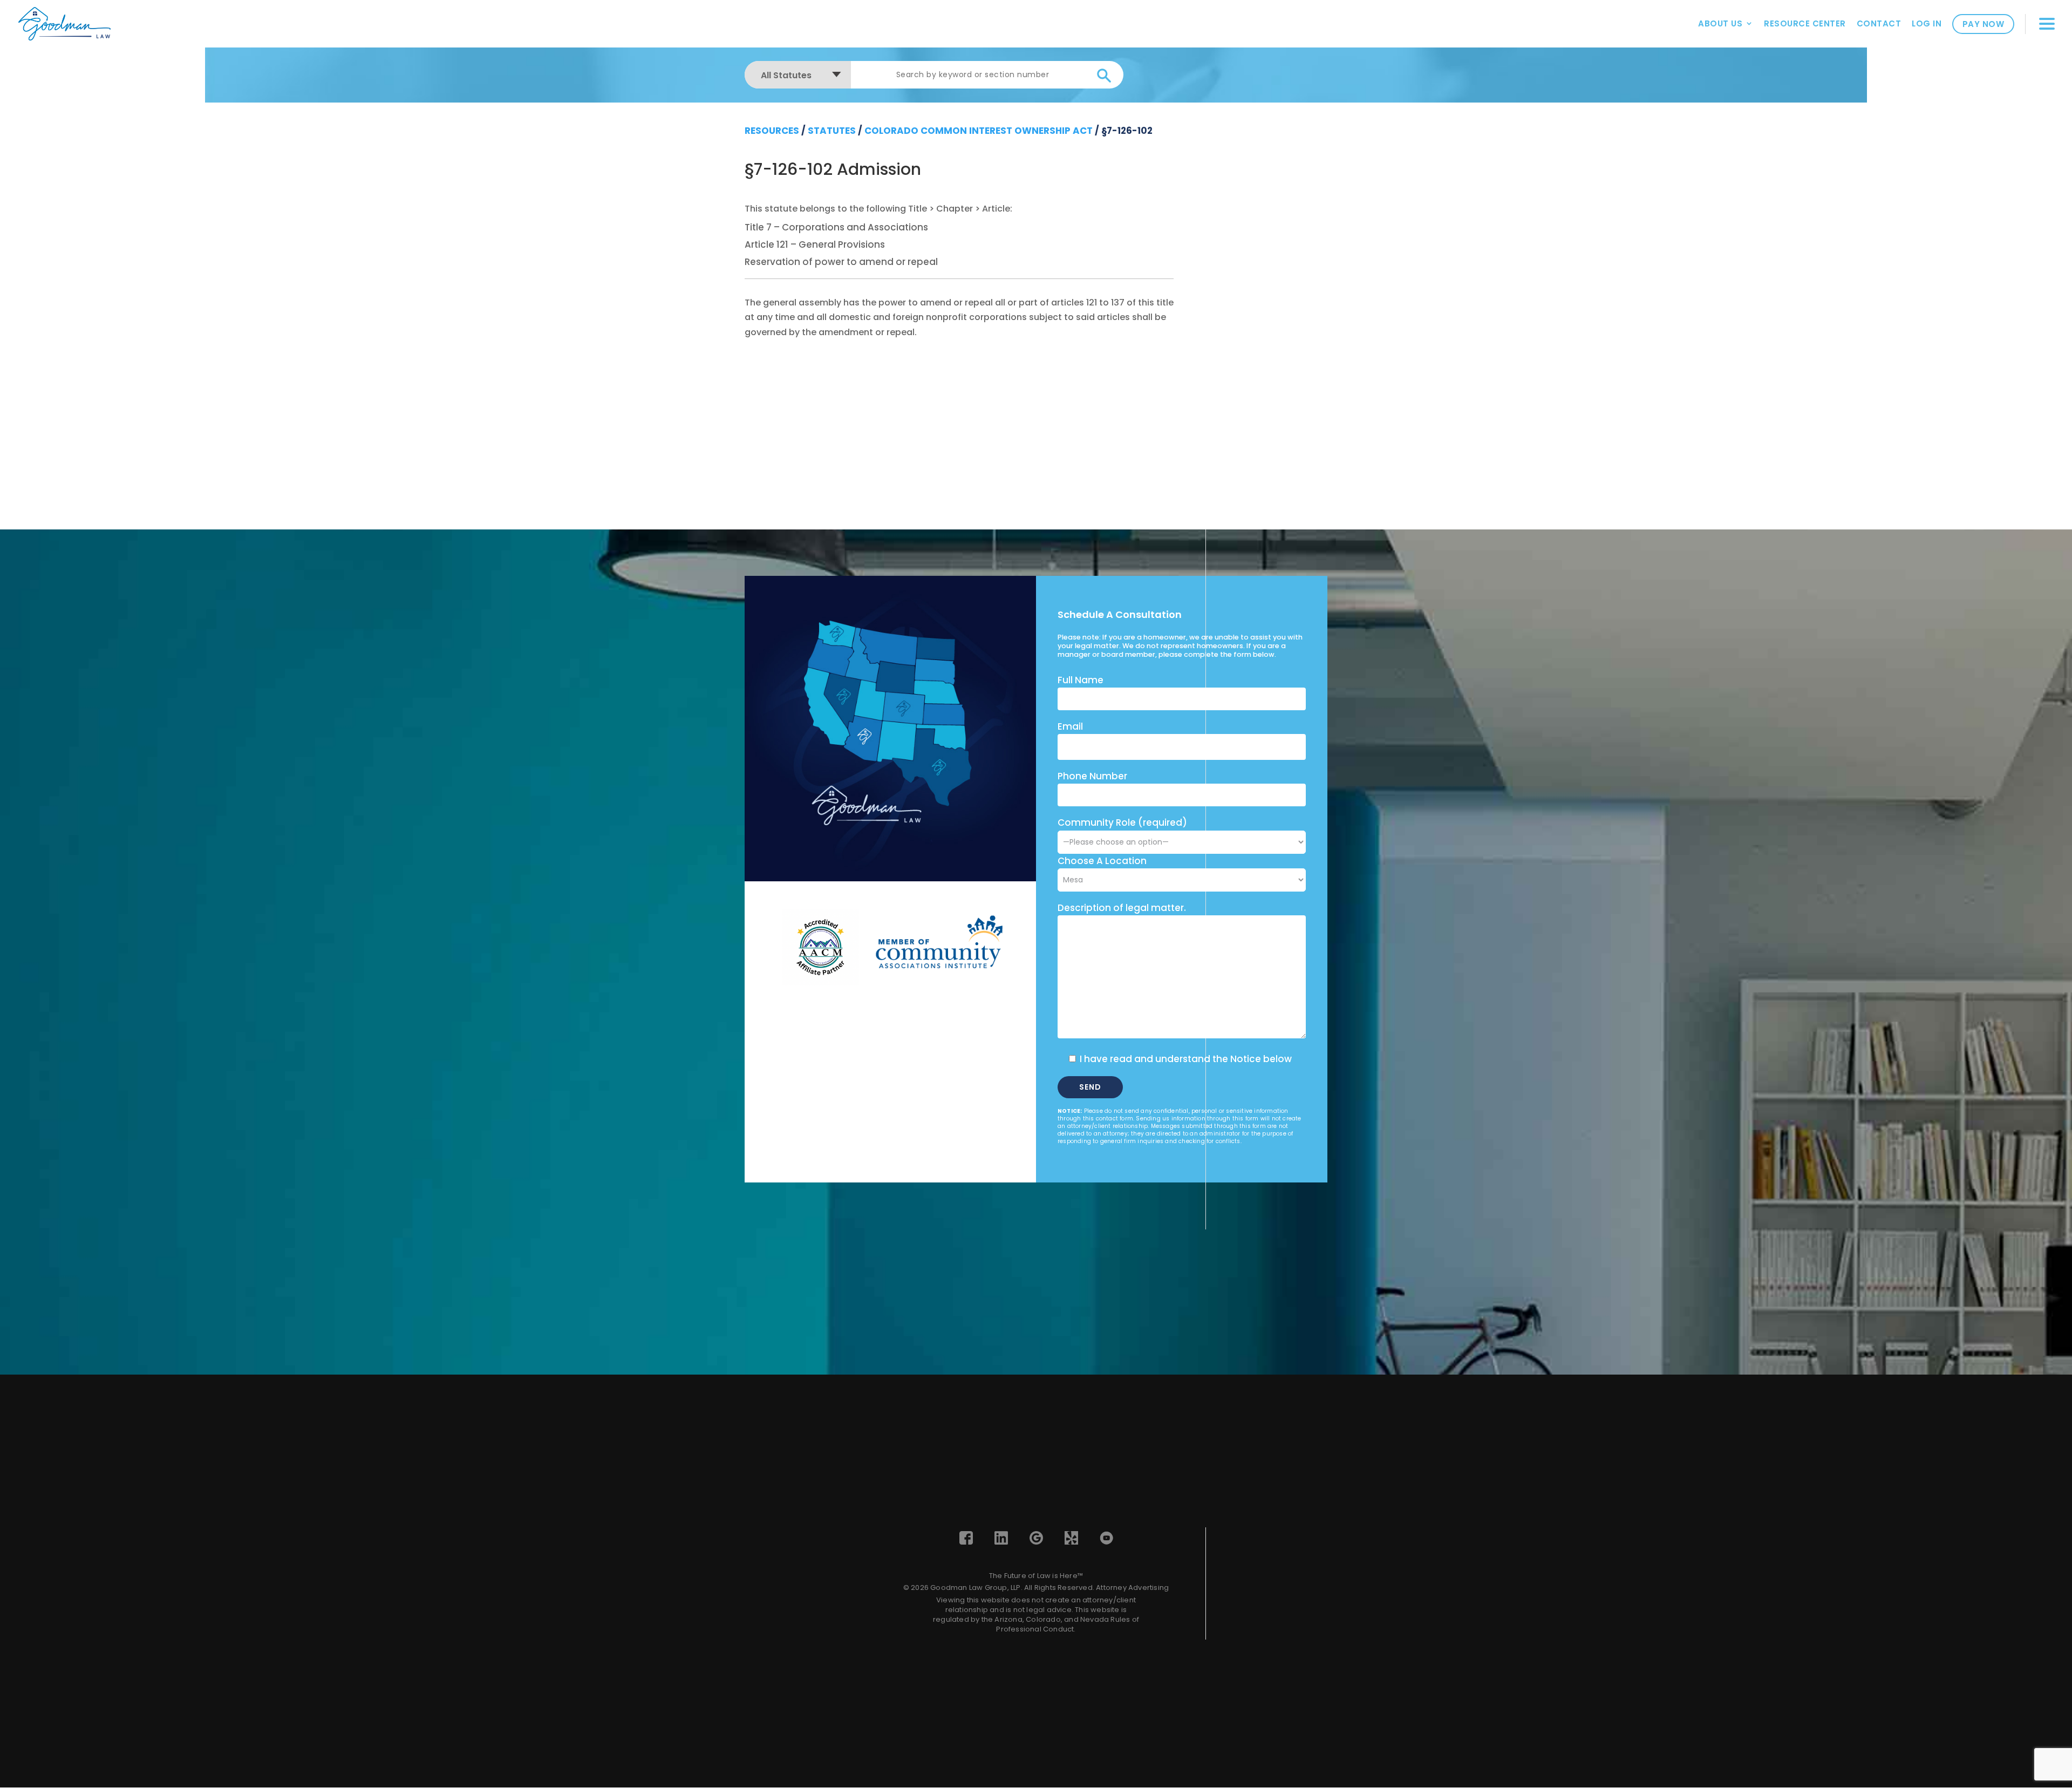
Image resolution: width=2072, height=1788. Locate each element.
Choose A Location (1102, 861)
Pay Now (1984, 24)
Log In (1927, 23)
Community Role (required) (1122, 822)
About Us (1720, 23)
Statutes (832, 131)
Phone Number (1092, 776)
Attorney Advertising (1132, 1588)
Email (1070, 726)
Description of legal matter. (1122, 908)
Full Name (1081, 680)
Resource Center (1805, 23)
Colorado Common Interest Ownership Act (979, 131)
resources (772, 131)
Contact (1879, 23)
